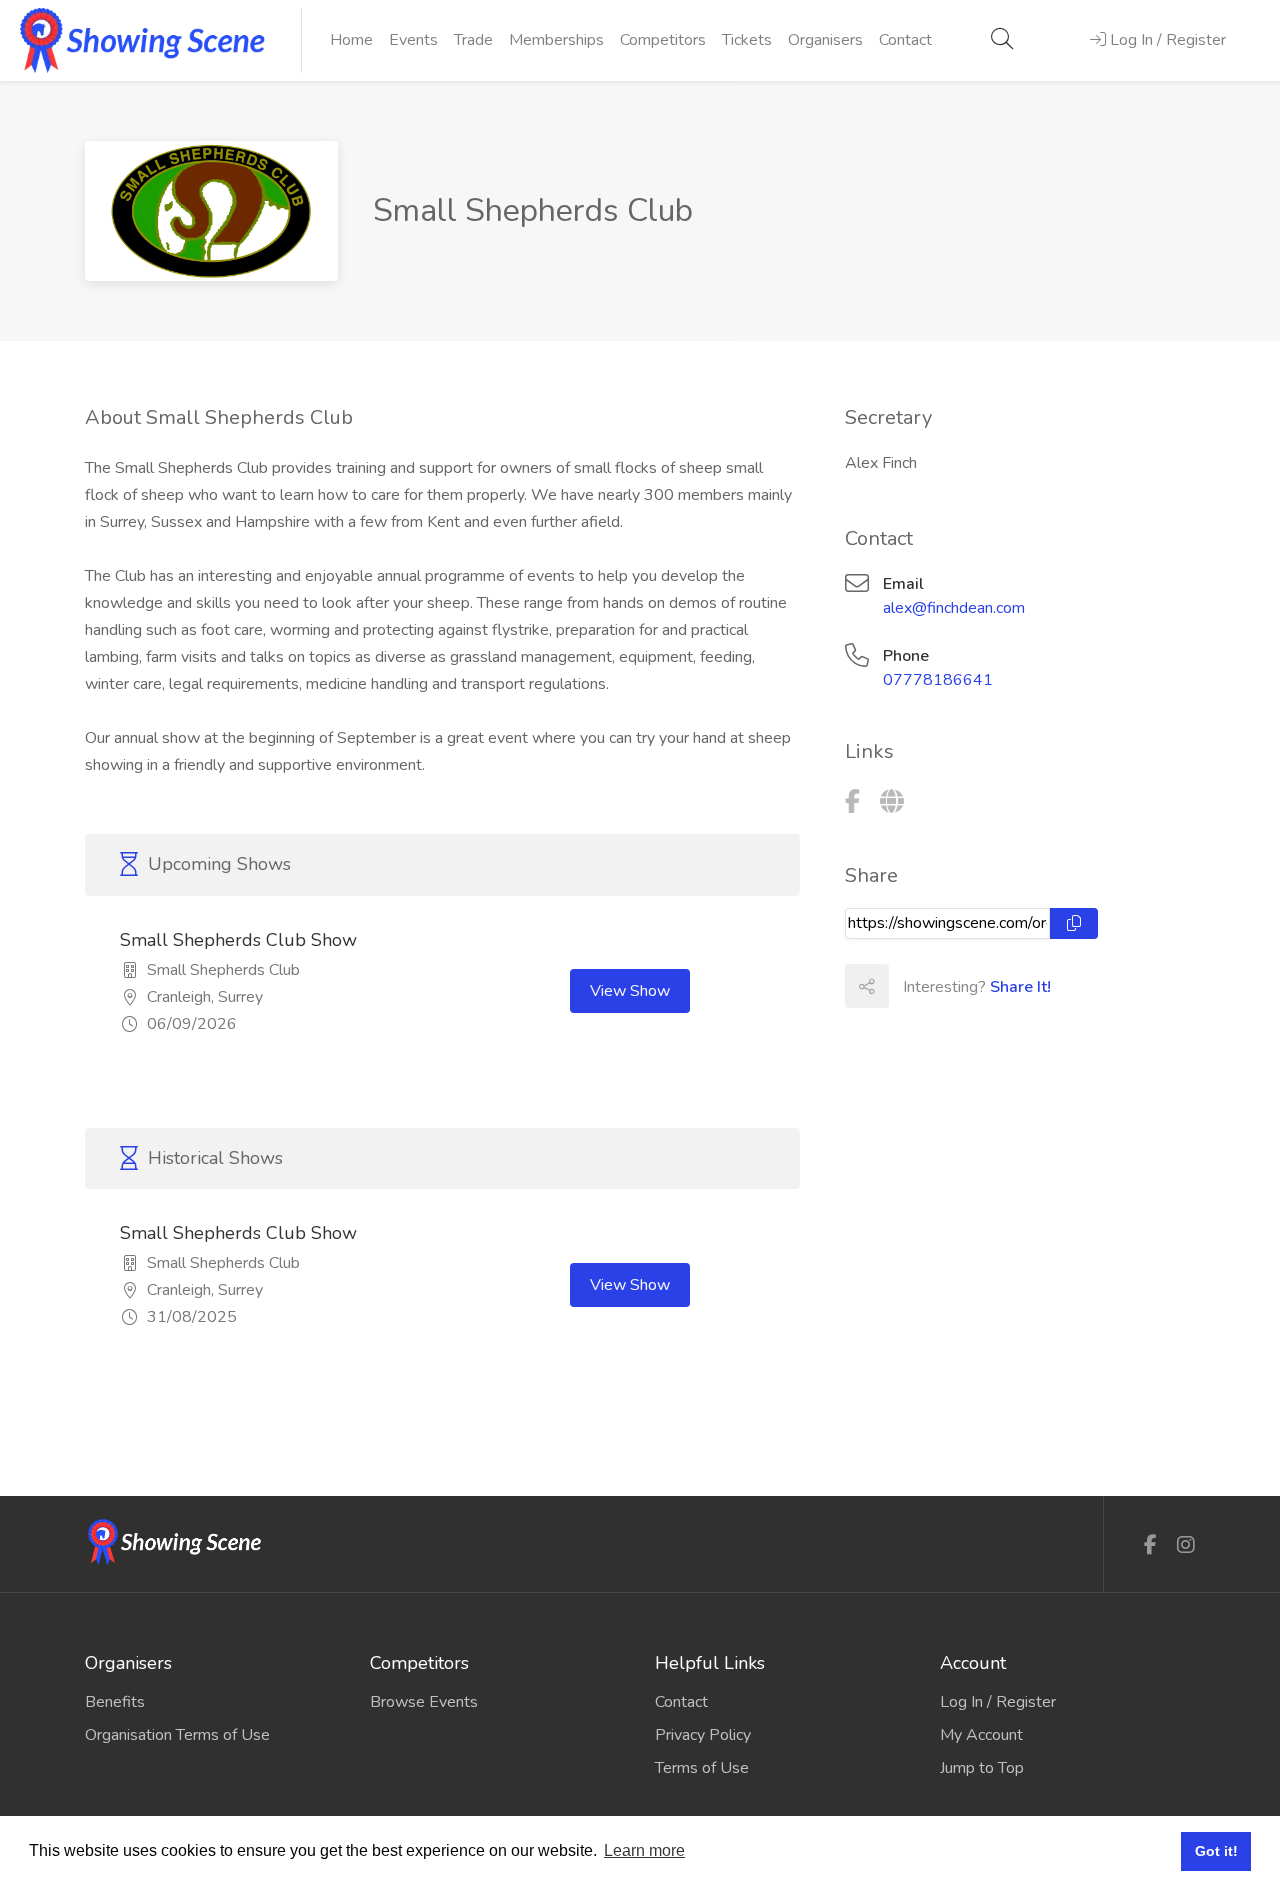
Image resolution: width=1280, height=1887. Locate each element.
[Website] (892, 802)
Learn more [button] (644, 1850)
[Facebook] (852, 802)
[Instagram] (1186, 1545)
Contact (905, 40)
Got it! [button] (1216, 1851)
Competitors (663, 40)
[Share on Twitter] (954, 986)
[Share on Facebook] (910, 986)
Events (413, 40)
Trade (473, 40)
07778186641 (938, 680)
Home (351, 40)
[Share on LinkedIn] (998, 986)
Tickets (747, 40)
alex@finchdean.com (954, 608)
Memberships (556, 40)
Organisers (825, 40)
